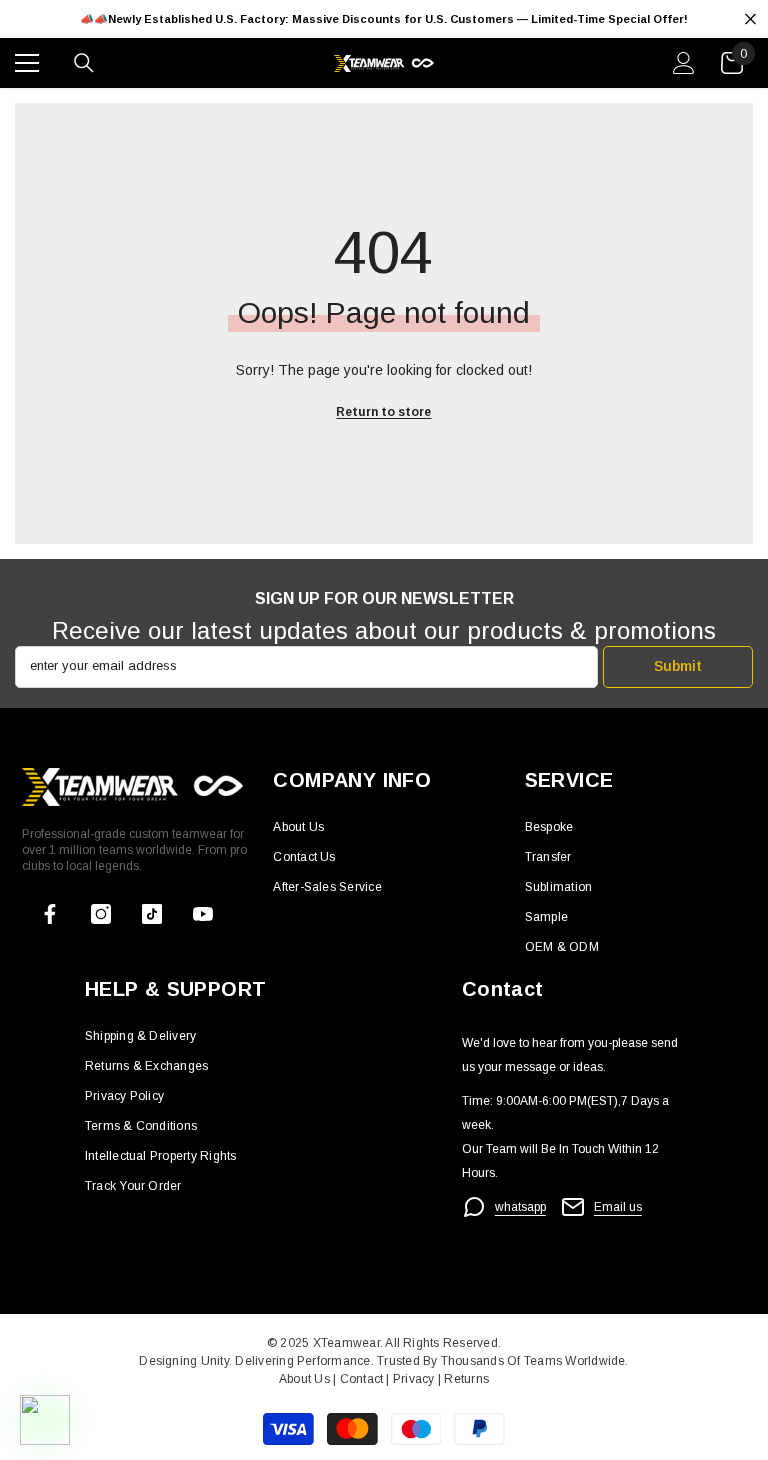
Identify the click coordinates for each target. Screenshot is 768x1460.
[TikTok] (152, 914)
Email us (618, 1207)
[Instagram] (101, 914)
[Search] (84, 63)
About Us (306, 1379)
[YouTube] (203, 914)
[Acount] (684, 63)
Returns (466, 1379)
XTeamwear (346, 1343)
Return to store (383, 412)
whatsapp (520, 1207)
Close (750, 19)
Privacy (415, 1379)
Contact (359, 1379)
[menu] (27, 63)
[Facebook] (50, 914)
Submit (678, 666)
